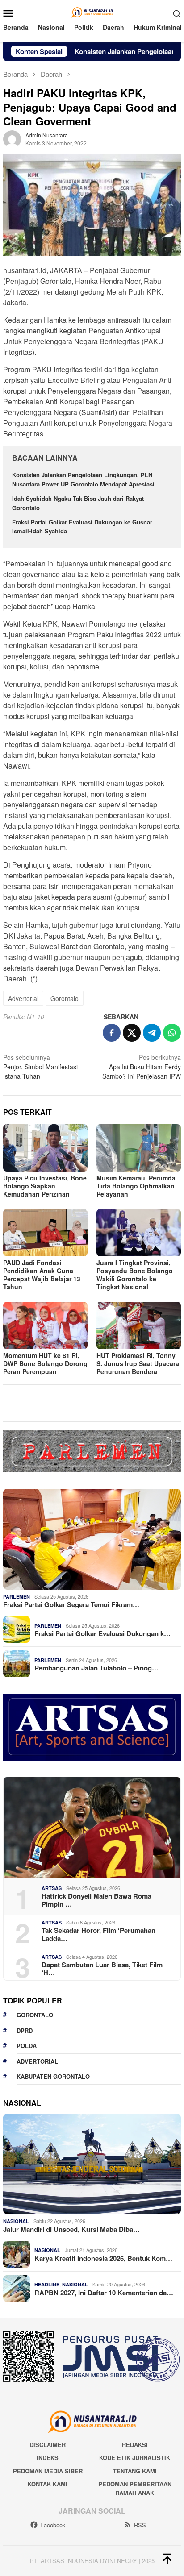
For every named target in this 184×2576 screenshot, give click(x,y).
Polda (27, 2046)
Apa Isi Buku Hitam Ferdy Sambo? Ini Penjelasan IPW (142, 1067)
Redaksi (135, 2445)
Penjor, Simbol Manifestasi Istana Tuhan (40, 1067)
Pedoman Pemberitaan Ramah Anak (135, 2488)
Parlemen (17, 1597)
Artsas (52, 1888)
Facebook (53, 2525)
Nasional (16, 2221)
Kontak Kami (48, 2484)
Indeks (48, 2458)
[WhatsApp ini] (172, 1033)
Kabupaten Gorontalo (53, 2076)
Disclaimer (48, 2445)
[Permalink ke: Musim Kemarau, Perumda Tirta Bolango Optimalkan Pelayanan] (139, 1148)
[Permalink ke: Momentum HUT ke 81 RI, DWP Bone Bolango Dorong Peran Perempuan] (45, 1325)
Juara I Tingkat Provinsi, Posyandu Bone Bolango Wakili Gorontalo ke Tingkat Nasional (135, 1275)
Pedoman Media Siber (48, 2471)
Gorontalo (65, 998)
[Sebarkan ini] (112, 1033)
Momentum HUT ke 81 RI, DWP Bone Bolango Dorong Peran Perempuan (45, 1363)
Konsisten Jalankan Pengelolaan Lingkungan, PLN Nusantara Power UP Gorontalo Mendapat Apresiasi (84, 479)
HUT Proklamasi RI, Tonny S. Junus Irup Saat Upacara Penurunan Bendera (138, 1363)
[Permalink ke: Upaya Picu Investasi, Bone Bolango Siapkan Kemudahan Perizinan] (45, 1148)
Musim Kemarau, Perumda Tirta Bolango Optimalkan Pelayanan (136, 1186)
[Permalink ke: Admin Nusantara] (12, 138)
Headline (47, 2284)
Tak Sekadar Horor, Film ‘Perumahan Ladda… (98, 1934)
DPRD (25, 2030)
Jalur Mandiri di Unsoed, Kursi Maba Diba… (71, 2229)
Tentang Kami (135, 2471)
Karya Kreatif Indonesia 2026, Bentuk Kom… (103, 2258)
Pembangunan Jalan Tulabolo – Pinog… (96, 1668)
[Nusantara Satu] (92, 12)
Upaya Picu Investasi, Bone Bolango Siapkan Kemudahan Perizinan (45, 1186)
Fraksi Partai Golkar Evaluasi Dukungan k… (102, 1633)
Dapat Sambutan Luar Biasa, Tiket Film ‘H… (102, 1969)
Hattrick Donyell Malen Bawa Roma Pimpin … (96, 1900)
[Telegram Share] (152, 1033)
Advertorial (23, 998)
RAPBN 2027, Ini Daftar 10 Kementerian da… (104, 2293)
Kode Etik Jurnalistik (135, 2458)
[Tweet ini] (132, 1033)
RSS (140, 2525)
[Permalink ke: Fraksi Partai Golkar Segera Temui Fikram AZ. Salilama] (92, 1539)
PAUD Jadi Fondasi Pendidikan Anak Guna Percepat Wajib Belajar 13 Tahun (42, 1275)
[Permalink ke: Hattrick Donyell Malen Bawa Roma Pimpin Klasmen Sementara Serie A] (92, 1828)
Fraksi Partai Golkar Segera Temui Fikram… (71, 1604)
